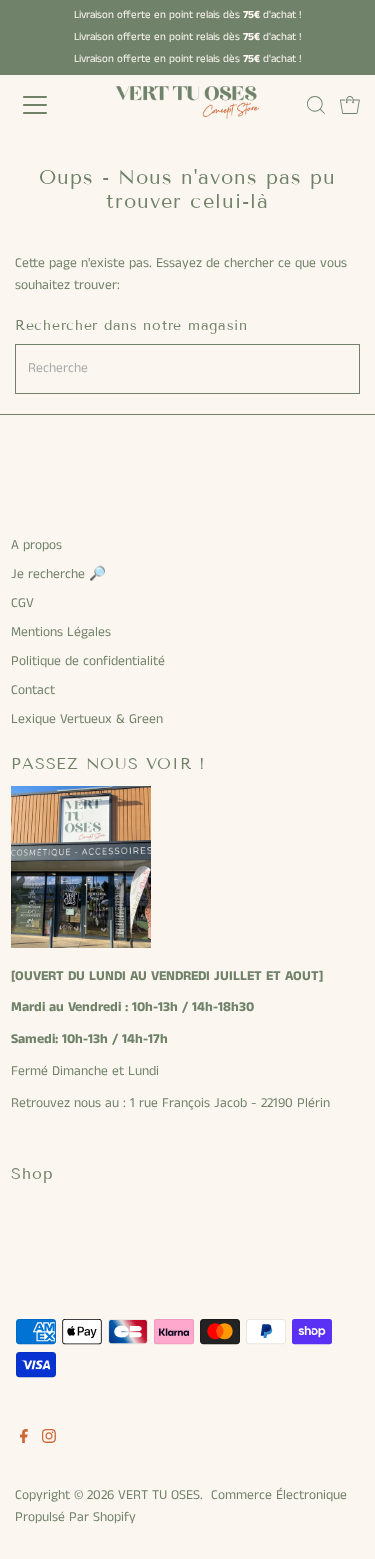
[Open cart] (350, 105)
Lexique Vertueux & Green (87, 719)
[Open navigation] (52, 105)
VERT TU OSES (159, 1495)
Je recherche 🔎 (58, 574)
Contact (33, 690)
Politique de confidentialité (88, 661)
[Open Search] (316, 105)
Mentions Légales (61, 632)
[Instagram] (49, 1440)
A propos (36, 545)
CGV (22, 603)
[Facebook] (24, 1440)
